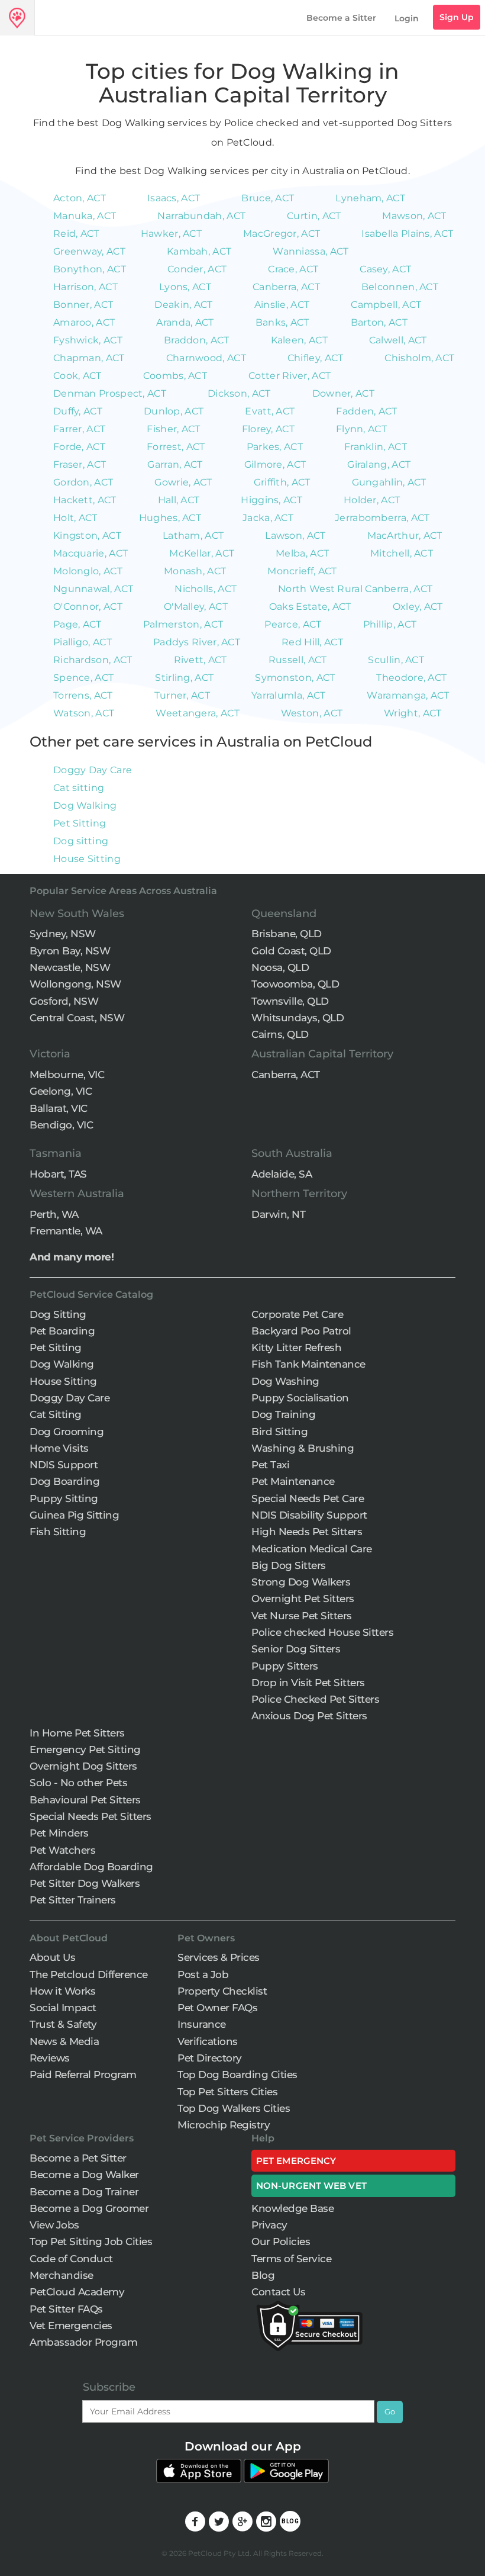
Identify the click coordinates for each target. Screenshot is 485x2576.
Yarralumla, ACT (289, 695)
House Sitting (87, 859)
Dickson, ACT (239, 393)
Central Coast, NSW (77, 1018)
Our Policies (281, 2241)
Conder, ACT (197, 269)
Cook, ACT (77, 376)
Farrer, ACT (79, 429)
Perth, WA (54, 1214)
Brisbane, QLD (287, 934)
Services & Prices (219, 1957)
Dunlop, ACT (174, 411)
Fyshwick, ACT (88, 340)
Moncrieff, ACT (302, 571)
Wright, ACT (413, 713)
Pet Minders (59, 1833)
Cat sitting (79, 788)
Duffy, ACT (78, 411)
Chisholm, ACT (419, 358)
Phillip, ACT (390, 624)
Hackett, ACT (85, 500)
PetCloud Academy (77, 2292)
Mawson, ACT (414, 216)
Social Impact (63, 2008)
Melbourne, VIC (67, 1075)
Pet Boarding (62, 1331)
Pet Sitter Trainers (73, 1900)
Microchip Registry (224, 2125)
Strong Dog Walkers (301, 1582)
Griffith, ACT (282, 482)
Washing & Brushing (303, 1448)
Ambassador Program (83, 2342)
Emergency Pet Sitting (85, 1750)
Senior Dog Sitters (296, 1649)
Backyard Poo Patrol (301, 1331)
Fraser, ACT (80, 464)
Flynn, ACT (361, 429)
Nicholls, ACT (206, 589)
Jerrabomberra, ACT (382, 518)
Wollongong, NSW (75, 984)
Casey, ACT (385, 269)
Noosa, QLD (280, 967)
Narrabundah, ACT (201, 216)
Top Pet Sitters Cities (227, 2092)
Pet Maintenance (293, 1481)
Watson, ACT (84, 713)
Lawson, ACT (295, 536)
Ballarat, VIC (59, 1108)
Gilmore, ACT (275, 464)
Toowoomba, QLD (295, 984)
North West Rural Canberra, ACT (355, 589)
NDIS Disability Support (309, 1515)
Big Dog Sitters (289, 1565)
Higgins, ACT (271, 500)
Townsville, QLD (290, 1001)
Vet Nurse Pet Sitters (302, 1616)
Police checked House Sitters (322, 1632)
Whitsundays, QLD (298, 1018)
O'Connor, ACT (88, 607)
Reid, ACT (76, 234)
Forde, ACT (79, 447)
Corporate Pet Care (297, 1314)
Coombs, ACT (175, 376)
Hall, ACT (179, 500)
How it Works (62, 1991)
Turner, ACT (182, 695)
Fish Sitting (58, 1532)
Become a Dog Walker (84, 2175)
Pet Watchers (62, 1850)
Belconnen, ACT (400, 287)
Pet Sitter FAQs (66, 2309)
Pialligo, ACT (83, 642)
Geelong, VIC (61, 1091)
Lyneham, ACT (370, 198)
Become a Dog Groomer (89, 2208)
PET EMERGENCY (296, 2161)
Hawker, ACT (171, 234)
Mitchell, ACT (402, 553)
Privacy (269, 2225)
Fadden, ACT (366, 411)
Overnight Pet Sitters (303, 1599)
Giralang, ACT (379, 464)
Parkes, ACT (275, 447)
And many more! (72, 1257)
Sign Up (457, 17)
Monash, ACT (195, 571)
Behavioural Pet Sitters (85, 1800)
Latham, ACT (193, 536)
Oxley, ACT (418, 607)
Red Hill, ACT (312, 642)
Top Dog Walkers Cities (234, 2108)
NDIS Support (64, 1465)
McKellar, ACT (202, 553)
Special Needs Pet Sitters (90, 1816)
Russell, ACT (298, 660)
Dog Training (283, 1414)
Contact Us (278, 2292)
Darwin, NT (278, 1214)
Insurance (202, 2024)
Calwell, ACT (398, 340)
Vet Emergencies (71, 2326)
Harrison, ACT (85, 287)
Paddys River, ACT (197, 642)
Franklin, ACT (376, 447)
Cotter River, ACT (290, 376)
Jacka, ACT (268, 518)
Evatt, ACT (270, 411)
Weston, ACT (312, 713)
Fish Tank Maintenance (308, 1364)
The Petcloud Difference (89, 1974)
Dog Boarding (64, 1481)
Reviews (50, 2058)
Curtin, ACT (314, 216)
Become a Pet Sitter (78, 2158)
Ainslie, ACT (282, 305)
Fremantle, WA (66, 1231)
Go (390, 2411)
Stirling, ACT (184, 678)
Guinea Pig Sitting (74, 1515)
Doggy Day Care (93, 770)
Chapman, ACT (89, 358)
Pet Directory (210, 2058)
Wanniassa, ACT (311, 251)
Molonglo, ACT (88, 571)
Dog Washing (285, 1381)
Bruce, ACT (268, 198)
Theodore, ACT (411, 678)
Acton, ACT (80, 198)
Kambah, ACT (199, 251)
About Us (52, 1957)
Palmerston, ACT (183, 624)
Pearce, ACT (293, 624)
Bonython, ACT (90, 269)
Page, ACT (77, 624)
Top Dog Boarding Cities (237, 2075)
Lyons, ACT (185, 287)
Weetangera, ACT (198, 713)
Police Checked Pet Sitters (315, 1699)
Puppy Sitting (64, 1498)
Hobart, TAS (58, 1174)
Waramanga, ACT (408, 695)
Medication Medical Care (312, 1549)
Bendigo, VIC (61, 1125)
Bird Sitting (279, 1432)
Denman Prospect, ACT (110, 393)
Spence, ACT (83, 678)
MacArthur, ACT (405, 536)
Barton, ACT (379, 322)
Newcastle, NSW (70, 967)
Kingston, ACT (87, 536)
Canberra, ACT (286, 287)
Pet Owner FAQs (217, 2008)
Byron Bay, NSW (70, 951)
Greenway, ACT (89, 251)
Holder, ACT (372, 500)
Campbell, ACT (386, 305)
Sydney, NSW (63, 934)
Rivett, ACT (201, 660)
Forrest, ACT (176, 447)
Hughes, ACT (170, 518)
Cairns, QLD (280, 1034)
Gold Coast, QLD (291, 951)
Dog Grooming (67, 1432)
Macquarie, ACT (90, 553)
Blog (263, 2275)
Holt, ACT (75, 518)
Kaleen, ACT (299, 340)
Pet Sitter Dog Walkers (85, 1883)
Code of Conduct (71, 2259)
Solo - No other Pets (78, 1783)
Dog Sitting (58, 1314)
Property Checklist (222, 1991)
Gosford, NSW (64, 1001)
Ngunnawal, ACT (93, 589)
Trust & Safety (63, 2024)
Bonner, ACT (83, 305)
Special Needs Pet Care (308, 1498)
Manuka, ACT (85, 216)
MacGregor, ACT (282, 234)
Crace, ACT (293, 269)
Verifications (208, 2041)
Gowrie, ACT (183, 482)
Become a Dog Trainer (84, 2192)
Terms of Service (291, 2259)
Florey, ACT (268, 429)
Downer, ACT (343, 393)
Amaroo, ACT (84, 322)
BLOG (290, 2521)
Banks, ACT (282, 322)
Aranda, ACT (185, 322)
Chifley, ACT (316, 358)
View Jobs (54, 2225)
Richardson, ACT (93, 660)
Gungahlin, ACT (389, 482)
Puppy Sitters (285, 1666)
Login (407, 18)
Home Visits (59, 1448)
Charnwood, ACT (206, 358)
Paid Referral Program (83, 2075)
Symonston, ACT (295, 678)
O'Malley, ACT (196, 607)
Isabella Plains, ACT (407, 234)
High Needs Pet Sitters (307, 1532)
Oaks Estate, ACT (310, 607)
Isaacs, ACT (174, 198)
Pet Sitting (80, 823)
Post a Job (203, 1974)
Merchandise (62, 2275)
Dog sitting (81, 841)
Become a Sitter (341, 18)
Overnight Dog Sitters (83, 1766)
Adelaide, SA (282, 1174)
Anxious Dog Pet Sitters (309, 1716)
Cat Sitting (56, 1414)
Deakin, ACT (183, 305)
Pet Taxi (270, 1465)
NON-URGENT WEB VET (311, 2186)
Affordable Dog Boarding (91, 1867)
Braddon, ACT (197, 340)
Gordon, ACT (83, 482)
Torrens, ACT (83, 695)
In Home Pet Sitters (77, 1733)
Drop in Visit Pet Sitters (308, 1683)
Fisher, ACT (173, 429)
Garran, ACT (175, 464)
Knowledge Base (292, 2208)
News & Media (64, 2041)
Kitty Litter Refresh (296, 1348)
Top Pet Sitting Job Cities (91, 2241)
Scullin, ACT (396, 660)
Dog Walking (85, 805)
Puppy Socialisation (300, 1398)
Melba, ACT (302, 553)
